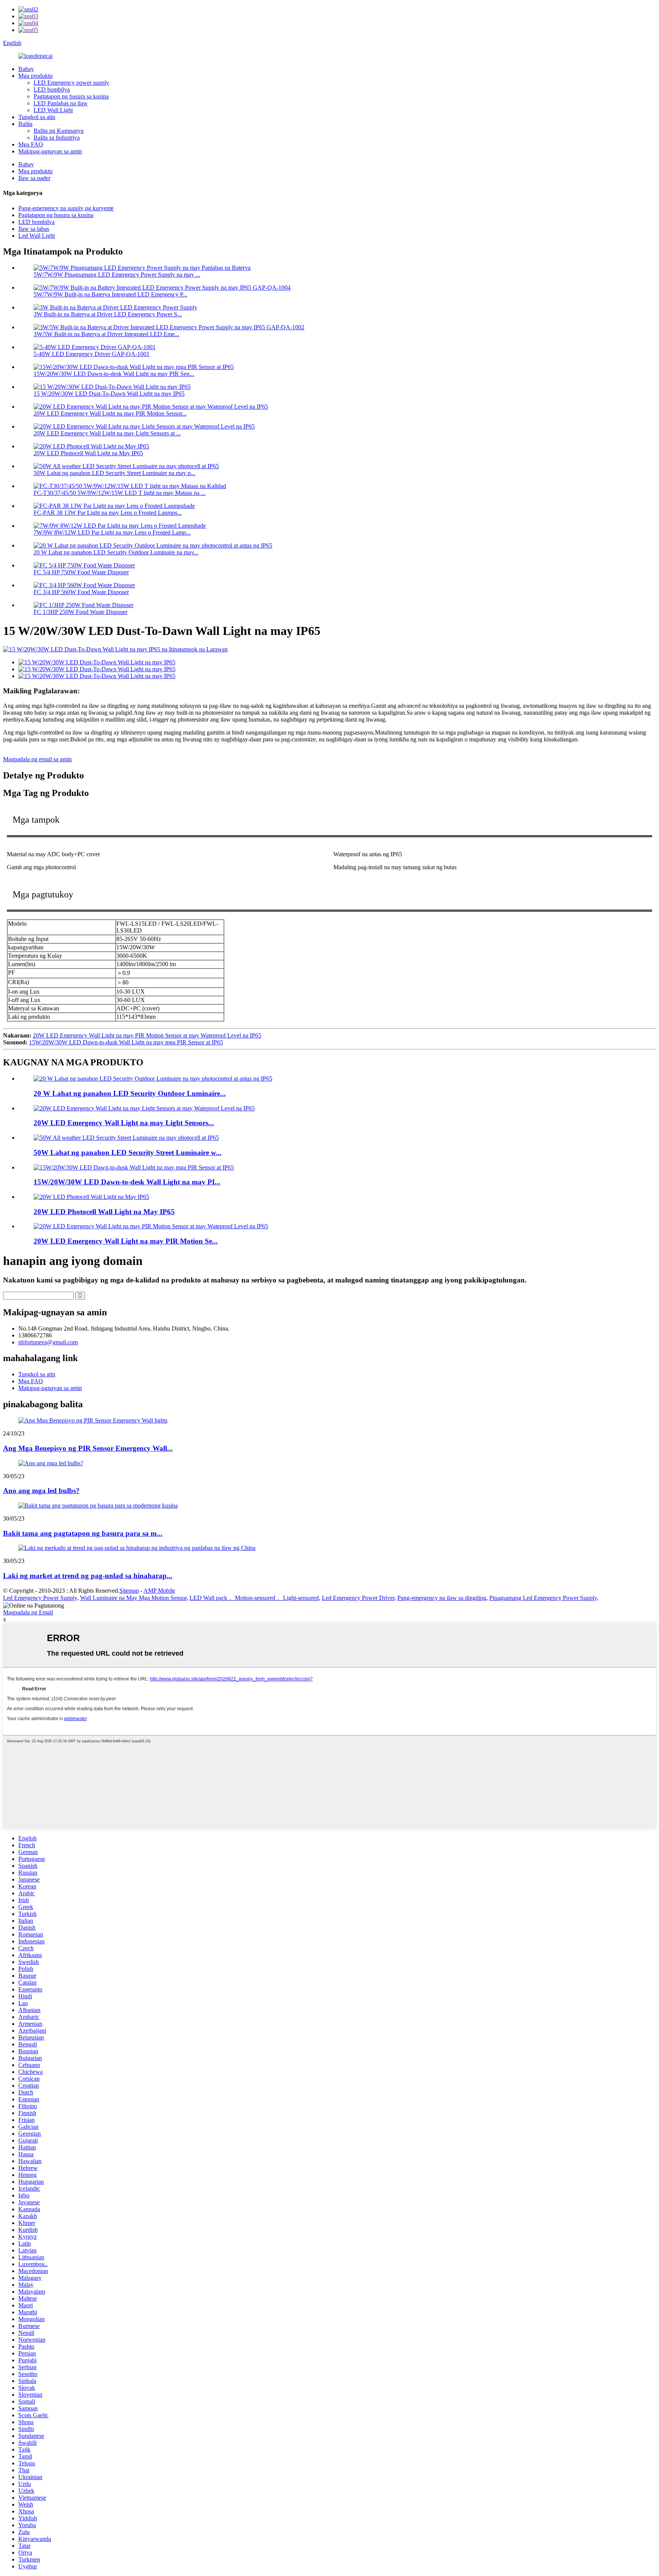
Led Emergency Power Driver (358, 1598)
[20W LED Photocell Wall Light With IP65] (91, 1197)
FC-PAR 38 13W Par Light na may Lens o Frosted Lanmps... (108, 513)
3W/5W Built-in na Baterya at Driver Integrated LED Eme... (106, 334)
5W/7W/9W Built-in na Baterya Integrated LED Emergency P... (110, 294)
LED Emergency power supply (71, 83)
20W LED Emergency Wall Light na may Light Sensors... (124, 1123)
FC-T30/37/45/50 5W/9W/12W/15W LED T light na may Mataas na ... (120, 493)
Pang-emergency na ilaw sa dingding (442, 1598)
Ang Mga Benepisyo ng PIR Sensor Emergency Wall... (88, 1448)
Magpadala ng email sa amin (37, 759)
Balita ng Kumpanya (59, 131)
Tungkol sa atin (37, 117)
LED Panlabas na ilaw (61, 103)
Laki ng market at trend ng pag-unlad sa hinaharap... (88, 1576)
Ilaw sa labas (34, 229)
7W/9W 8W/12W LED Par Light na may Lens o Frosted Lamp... (112, 532)
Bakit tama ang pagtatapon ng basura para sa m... (83, 1533)
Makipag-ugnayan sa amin (50, 151)
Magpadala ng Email (28, 1612)
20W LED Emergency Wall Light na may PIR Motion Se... (126, 1241)
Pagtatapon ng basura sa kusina (71, 96)
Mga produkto (35, 76)
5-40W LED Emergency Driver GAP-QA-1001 (92, 354)
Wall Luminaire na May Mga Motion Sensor (133, 1598)
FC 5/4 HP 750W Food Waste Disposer (81, 572)
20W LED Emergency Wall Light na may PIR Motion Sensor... (110, 413)
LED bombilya (52, 89)
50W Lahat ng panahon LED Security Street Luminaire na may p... (114, 473)
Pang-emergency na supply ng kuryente (66, 208)
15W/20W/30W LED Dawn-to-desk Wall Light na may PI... (127, 1182)
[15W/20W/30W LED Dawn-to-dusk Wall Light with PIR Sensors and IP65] (134, 1167)
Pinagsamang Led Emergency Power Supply (543, 1598)
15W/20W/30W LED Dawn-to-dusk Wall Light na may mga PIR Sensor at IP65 (126, 1042)
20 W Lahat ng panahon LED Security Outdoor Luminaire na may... (116, 552)
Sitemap (129, 1591)
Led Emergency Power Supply (40, 1598)
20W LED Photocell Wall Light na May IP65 (88, 453)
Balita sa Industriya (57, 138)
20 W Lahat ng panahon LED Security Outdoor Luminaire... (130, 1093)
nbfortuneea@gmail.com (48, 1342)
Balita (25, 124)
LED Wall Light (53, 110)
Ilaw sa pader (34, 178)
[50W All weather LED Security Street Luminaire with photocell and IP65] (126, 1138)
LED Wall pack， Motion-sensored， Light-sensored (254, 1598)
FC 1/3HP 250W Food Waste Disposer (80, 612)
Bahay (26, 69)
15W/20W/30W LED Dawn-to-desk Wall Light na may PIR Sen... (114, 374)
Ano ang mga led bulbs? (41, 1491)
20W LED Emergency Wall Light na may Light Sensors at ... (107, 433)
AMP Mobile (159, 1591)
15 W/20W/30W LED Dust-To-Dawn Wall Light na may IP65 (109, 394)
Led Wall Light (37, 236)
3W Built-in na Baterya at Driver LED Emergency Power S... (108, 314)
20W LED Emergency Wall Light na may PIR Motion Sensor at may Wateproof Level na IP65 (147, 1035)
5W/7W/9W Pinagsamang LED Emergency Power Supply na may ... (117, 275)
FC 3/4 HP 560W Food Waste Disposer (81, 592)
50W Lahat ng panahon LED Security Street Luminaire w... (128, 1153)
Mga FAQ (31, 144)
